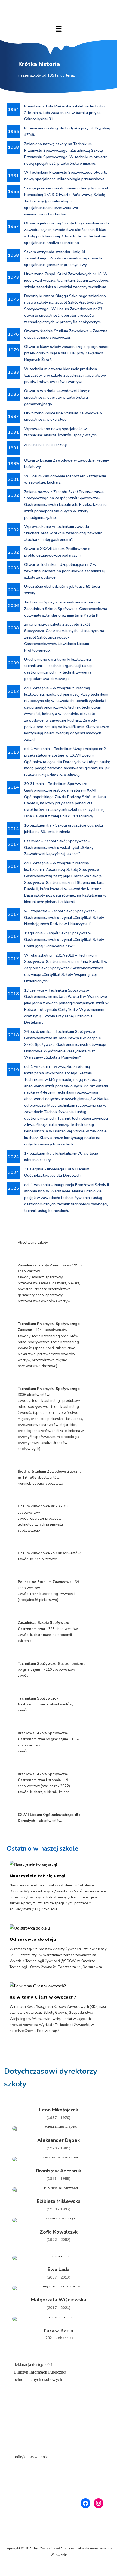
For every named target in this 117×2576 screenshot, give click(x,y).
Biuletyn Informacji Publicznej (40, 2372)
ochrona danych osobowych (38, 2379)
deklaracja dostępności (33, 2364)
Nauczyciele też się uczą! (37, 1876)
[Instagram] (98, 2503)
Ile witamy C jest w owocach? (43, 1997)
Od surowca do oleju (33, 1939)
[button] (59, 29)
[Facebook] (85, 2503)
